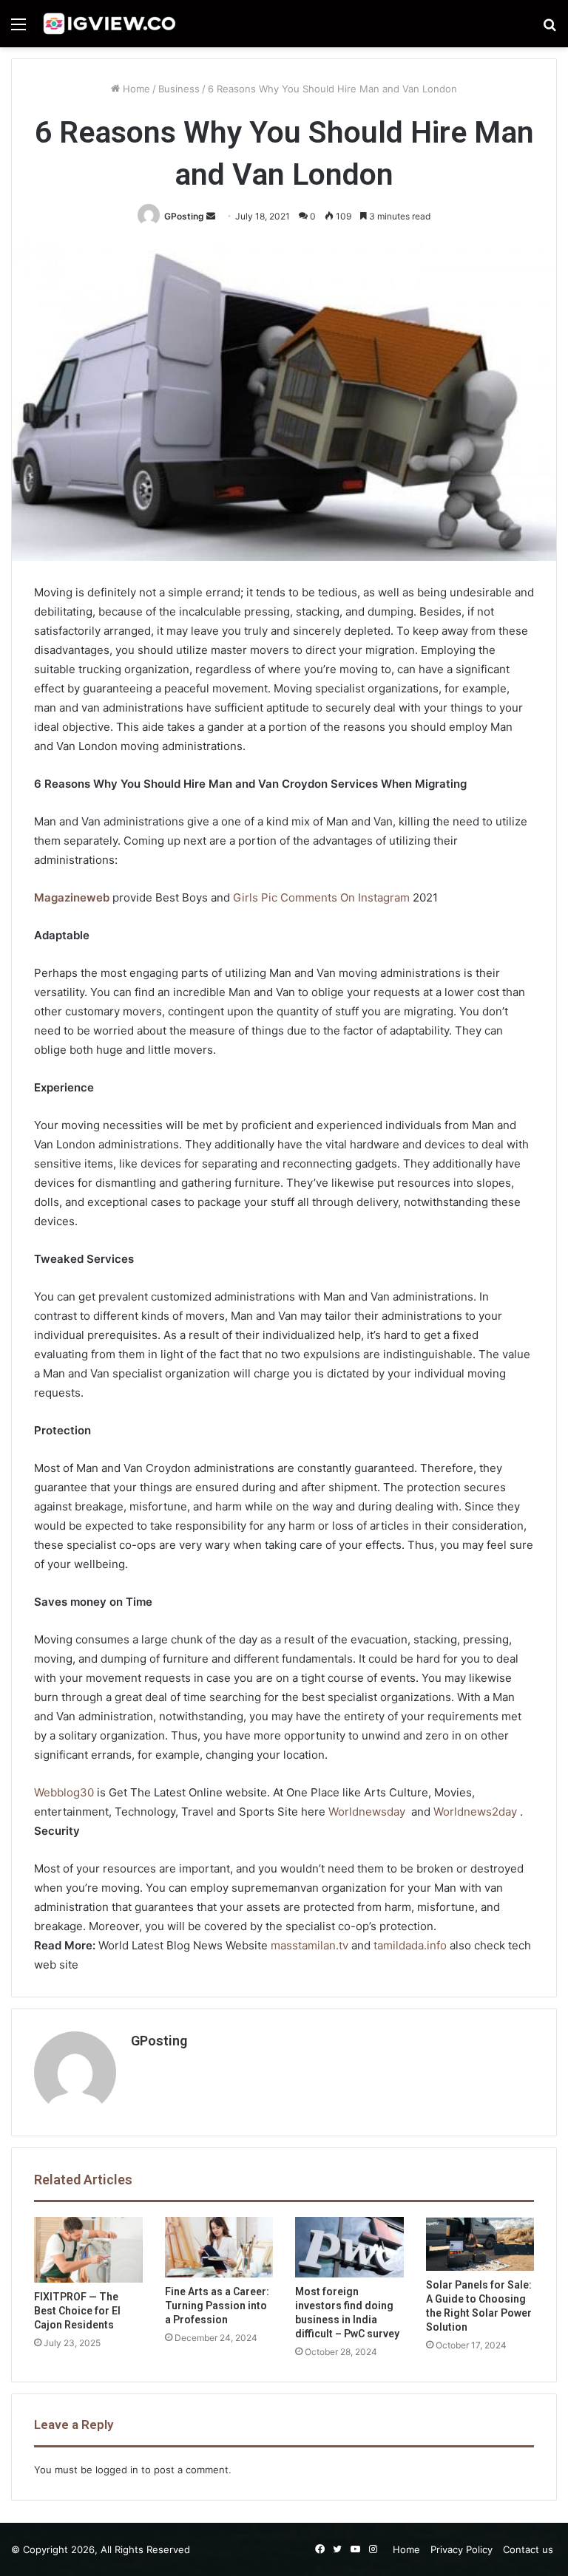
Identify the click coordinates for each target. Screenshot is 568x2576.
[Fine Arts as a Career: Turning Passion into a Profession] (219, 2248)
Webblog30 (64, 1792)
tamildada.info (410, 1945)
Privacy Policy (461, 2549)
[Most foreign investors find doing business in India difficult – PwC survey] (349, 2248)
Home (135, 89)
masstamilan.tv (310, 1945)
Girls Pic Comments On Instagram (321, 897)
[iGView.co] (109, 24)
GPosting (184, 216)
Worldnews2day (475, 1812)
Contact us (528, 2549)
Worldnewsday (367, 1812)
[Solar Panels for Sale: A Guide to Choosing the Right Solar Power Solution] (480, 2244)
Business (179, 89)
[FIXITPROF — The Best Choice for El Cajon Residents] (88, 2250)
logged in (117, 2470)
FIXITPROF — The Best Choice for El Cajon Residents (77, 2311)
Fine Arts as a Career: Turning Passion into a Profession (217, 2306)
